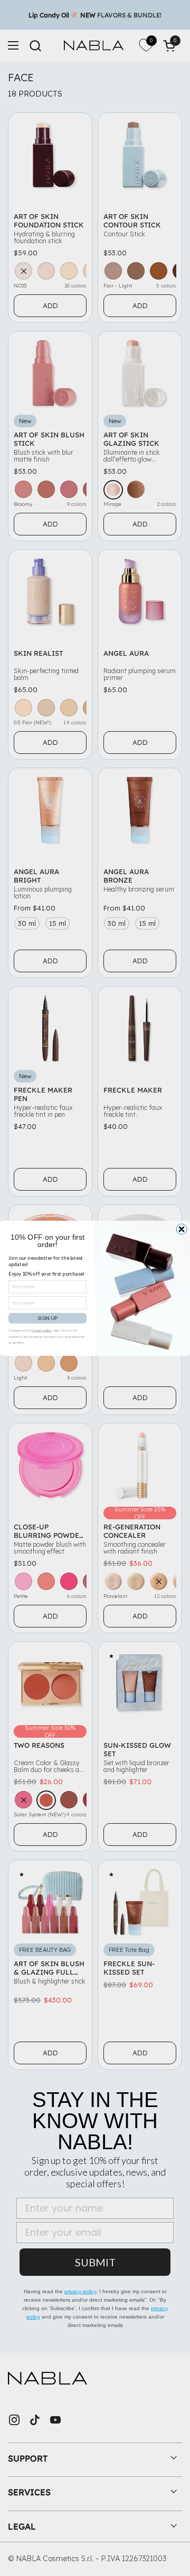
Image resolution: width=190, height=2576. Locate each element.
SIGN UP (47, 1318)
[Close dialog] (182, 1229)
